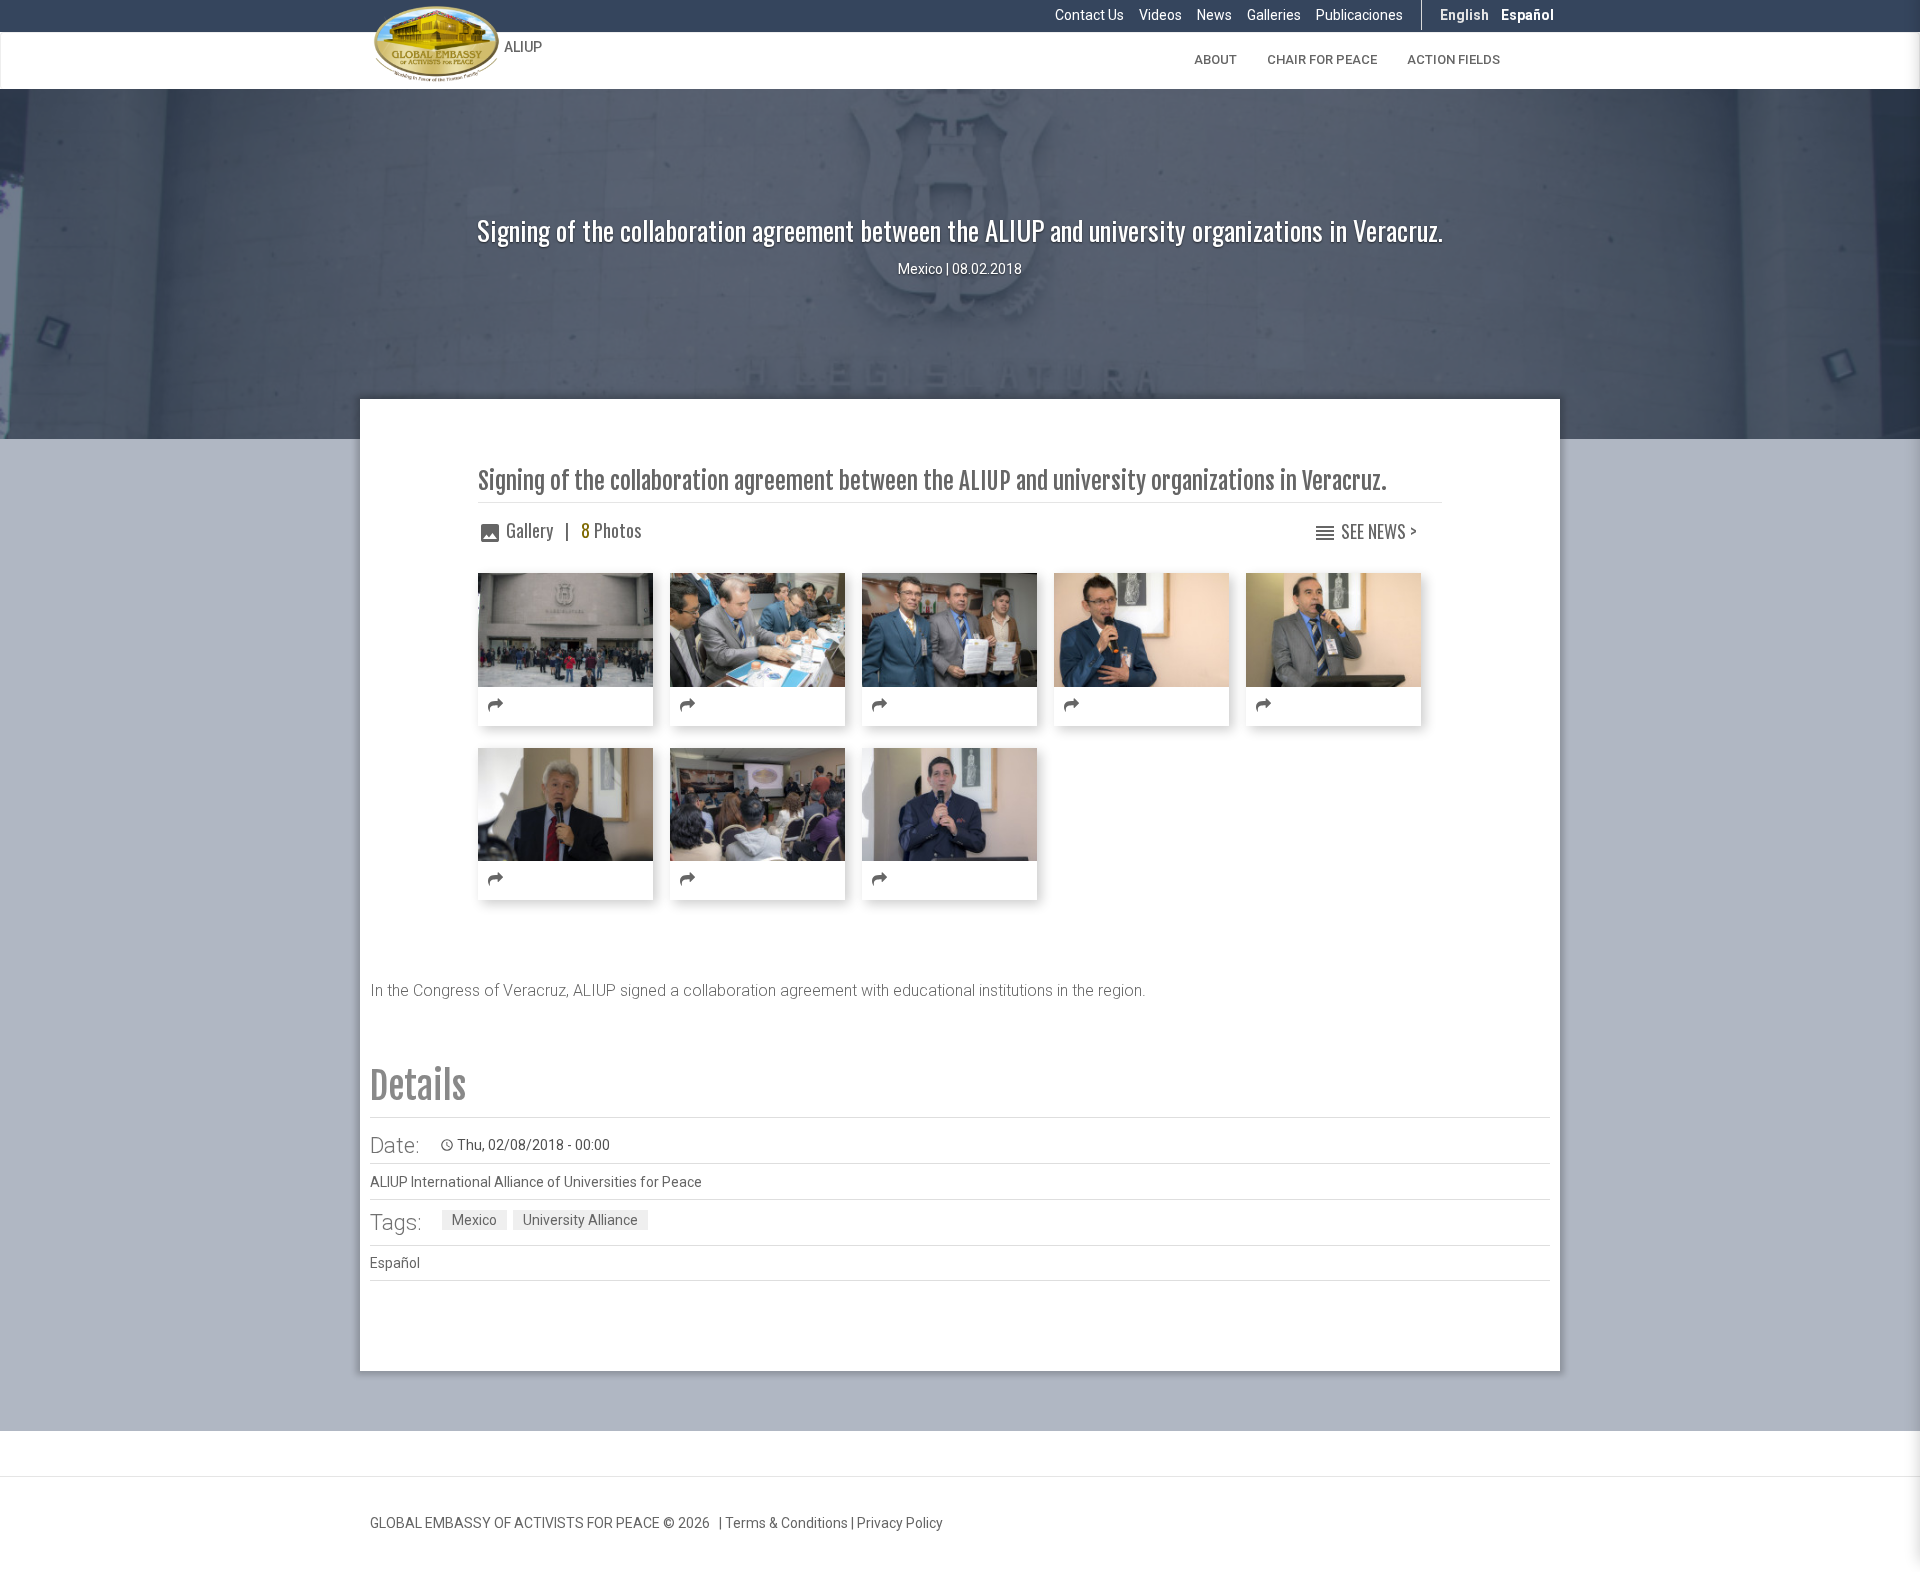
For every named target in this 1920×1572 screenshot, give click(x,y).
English (1464, 15)
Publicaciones (1359, 15)
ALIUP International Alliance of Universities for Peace (536, 1182)
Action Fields (1453, 59)
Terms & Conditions (786, 1523)
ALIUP (523, 47)
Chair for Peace (1322, 59)
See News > (1379, 531)
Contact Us (1089, 15)
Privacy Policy (900, 1523)
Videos (1160, 15)
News (1214, 15)
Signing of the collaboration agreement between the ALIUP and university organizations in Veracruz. (932, 481)
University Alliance (580, 1220)
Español (1527, 15)
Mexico (474, 1220)
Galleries (1274, 15)
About (1215, 59)
